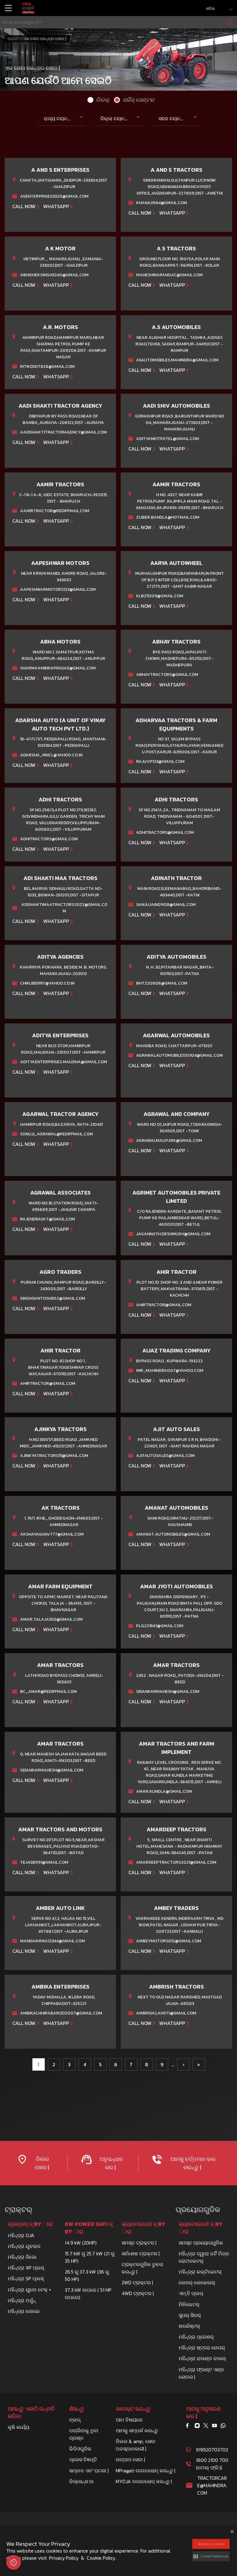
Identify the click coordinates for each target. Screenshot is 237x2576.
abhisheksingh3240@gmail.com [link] (54, 275)
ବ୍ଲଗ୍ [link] (75, 2420)
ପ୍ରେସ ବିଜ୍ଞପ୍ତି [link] (83, 2459)
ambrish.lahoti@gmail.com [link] (166, 2013)
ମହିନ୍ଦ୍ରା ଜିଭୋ (22, 2257)
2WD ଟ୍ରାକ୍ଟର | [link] (137, 2282)
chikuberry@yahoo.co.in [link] (47, 983)
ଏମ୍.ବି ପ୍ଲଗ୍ (191, 2293)
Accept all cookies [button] (211, 2544)
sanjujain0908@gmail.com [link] (166, 905)
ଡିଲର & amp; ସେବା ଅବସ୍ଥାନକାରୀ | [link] (136, 2445)
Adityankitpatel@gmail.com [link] (168, 439)
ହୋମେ (13, 39)
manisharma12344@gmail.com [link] (52, 1941)
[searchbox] (118, 22)
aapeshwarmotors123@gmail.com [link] (58, 589)
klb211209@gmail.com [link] (160, 596)
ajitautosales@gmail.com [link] (165, 1456)
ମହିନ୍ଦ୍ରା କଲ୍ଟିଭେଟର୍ (200, 2272)
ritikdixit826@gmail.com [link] (47, 366)
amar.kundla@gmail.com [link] (164, 1791)
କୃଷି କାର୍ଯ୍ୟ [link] (19, 2427)
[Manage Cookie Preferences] (14, 2562)
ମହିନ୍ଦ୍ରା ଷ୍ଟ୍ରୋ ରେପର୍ (202, 2348)
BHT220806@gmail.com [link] (162, 983)
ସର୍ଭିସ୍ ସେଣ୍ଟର (137, 100)
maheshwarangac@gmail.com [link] (169, 275)
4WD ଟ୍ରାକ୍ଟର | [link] (138, 2293)
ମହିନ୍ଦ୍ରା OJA (21, 2235)
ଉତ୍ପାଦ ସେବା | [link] (130, 2459)
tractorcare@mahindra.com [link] (212, 2485)
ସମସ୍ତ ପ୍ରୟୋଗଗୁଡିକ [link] (201, 2243)
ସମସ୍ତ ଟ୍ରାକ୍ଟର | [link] (139, 2243)
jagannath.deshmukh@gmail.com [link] (173, 1234)
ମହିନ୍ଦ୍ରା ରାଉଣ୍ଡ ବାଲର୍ (202, 2358)
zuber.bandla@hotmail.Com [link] (168, 517)
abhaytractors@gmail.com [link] (167, 675)
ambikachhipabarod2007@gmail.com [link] (61, 2013)
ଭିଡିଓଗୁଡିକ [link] (80, 2449)
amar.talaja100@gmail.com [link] (51, 1619)
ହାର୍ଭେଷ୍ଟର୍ (189, 2326)
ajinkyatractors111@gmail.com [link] (54, 1456)
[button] (211, 2556)
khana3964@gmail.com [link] (162, 203)
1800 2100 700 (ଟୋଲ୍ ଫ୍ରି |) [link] (212, 2464)
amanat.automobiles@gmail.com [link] (173, 1534)
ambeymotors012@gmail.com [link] (169, 1941)
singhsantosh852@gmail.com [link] (53, 1298)
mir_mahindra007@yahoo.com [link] (170, 1370)
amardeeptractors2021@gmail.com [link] (176, 1862)
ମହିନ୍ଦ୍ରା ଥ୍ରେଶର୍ (196, 2337)
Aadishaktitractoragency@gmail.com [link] (63, 432)
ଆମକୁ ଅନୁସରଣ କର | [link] (204, 2413)
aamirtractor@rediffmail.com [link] (55, 511)
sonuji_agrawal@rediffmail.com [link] (56, 1134)
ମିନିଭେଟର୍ (189, 2304)
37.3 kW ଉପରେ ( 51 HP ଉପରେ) (88, 2294)
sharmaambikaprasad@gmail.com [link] (58, 668)
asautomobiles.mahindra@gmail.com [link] (177, 360)
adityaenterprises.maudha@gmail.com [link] (64, 1062)
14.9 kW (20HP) (81, 2243)
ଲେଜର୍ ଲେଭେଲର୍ (197, 2282)
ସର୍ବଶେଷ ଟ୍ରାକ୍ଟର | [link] (141, 2253)
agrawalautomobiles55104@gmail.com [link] (179, 1055)
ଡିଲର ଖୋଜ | (42, 2163)
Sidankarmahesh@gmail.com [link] (168, 1691)
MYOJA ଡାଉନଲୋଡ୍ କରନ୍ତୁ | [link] (144, 2481)
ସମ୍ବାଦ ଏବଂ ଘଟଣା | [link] (89, 2471)
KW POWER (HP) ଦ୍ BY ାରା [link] (89, 2228)
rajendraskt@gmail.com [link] (48, 1219)
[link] (28, 8)
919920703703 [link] (212, 2450)
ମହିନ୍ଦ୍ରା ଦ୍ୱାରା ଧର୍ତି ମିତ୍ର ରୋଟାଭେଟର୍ (204, 2257)
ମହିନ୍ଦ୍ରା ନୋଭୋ (24, 2311)
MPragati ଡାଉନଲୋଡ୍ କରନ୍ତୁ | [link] (146, 2471)
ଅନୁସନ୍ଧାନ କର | (110, 2163)
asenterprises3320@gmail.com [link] (54, 196)
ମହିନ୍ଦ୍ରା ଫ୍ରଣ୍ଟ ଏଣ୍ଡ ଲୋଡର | (201, 2373)
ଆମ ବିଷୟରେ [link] (129, 2420)
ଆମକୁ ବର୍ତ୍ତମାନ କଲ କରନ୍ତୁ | (192, 2163)
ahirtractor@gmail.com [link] (164, 1305)
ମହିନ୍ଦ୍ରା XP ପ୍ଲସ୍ (26, 2268)
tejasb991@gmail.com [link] (44, 1862)
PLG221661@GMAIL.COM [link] (160, 1626)
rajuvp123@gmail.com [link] (160, 761)
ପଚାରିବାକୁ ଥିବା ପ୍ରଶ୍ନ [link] (84, 2434)
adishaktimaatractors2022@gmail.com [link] (64, 908)
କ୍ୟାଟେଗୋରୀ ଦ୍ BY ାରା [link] (143, 2228)
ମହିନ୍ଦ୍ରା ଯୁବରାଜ (24, 2246)
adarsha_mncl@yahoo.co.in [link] (51, 755)
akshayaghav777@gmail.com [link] (52, 1534)
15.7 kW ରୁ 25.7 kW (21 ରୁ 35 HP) (90, 2257)
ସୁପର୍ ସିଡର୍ (190, 2315)
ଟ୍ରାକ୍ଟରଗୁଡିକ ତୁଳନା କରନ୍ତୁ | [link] (142, 2268)
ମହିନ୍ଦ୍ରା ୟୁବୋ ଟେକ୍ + (29, 2290)
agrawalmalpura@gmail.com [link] (169, 1140)
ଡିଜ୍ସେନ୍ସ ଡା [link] (81, 2481)
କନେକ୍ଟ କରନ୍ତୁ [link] (133, 2409)
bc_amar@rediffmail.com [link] (48, 1691)
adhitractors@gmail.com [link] (49, 839)
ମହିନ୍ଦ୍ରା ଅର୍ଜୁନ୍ (22, 2300)
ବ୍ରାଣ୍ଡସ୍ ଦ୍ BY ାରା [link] (30, 2224)
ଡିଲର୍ (101, 100)
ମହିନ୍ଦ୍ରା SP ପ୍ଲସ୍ (26, 2278)
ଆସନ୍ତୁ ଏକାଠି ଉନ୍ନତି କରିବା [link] (31, 2413)
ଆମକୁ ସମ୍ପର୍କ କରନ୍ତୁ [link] (137, 2430)
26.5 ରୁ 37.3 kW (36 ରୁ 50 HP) (87, 2275)
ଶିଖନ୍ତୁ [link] (77, 2409)
